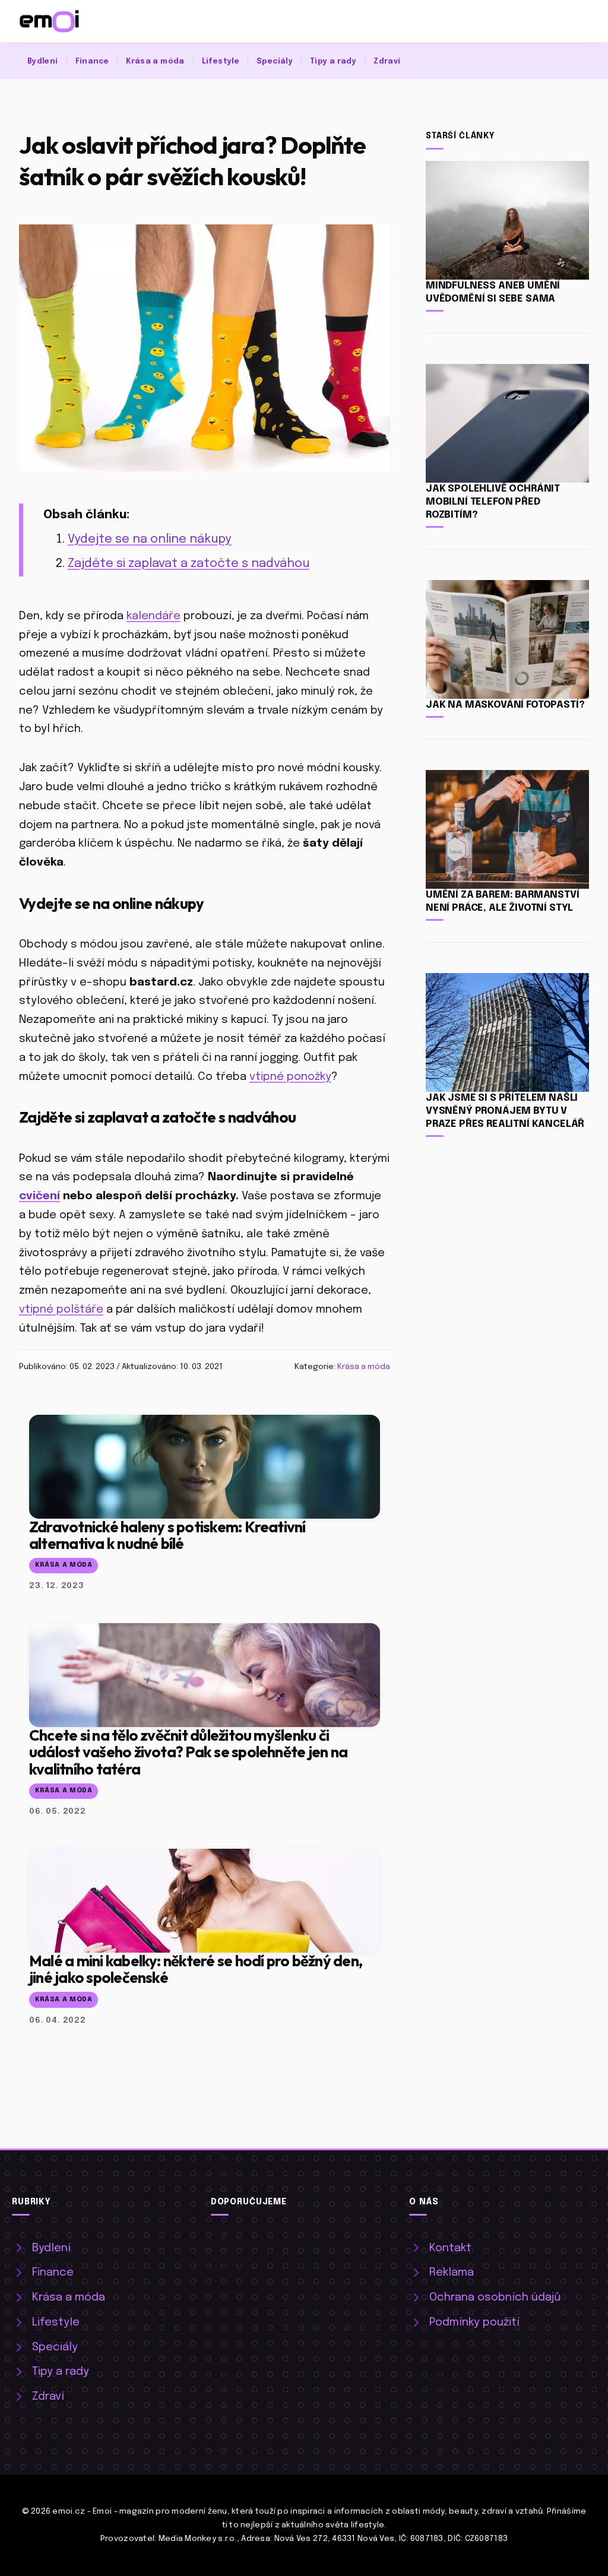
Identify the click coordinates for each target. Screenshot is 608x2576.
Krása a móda (155, 61)
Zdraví (387, 61)
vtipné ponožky (290, 1077)
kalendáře (153, 616)
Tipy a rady (333, 61)
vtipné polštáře (61, 1309)
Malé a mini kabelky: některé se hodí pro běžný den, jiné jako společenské (196, 1969)
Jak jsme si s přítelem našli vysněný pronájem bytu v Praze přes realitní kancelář (505, 1111)
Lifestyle (221, 61)
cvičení (39, 1196)
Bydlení (43, 61)
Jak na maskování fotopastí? (505, 705)
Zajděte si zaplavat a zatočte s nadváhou (189, 564)
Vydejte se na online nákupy (150, 539)
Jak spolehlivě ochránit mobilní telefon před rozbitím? (493, 502)
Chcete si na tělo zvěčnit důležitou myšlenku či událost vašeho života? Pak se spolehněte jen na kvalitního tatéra (188, 1752)
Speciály (275, 61)
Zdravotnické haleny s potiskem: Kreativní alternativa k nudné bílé (167, 1535)
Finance (92, 61)
